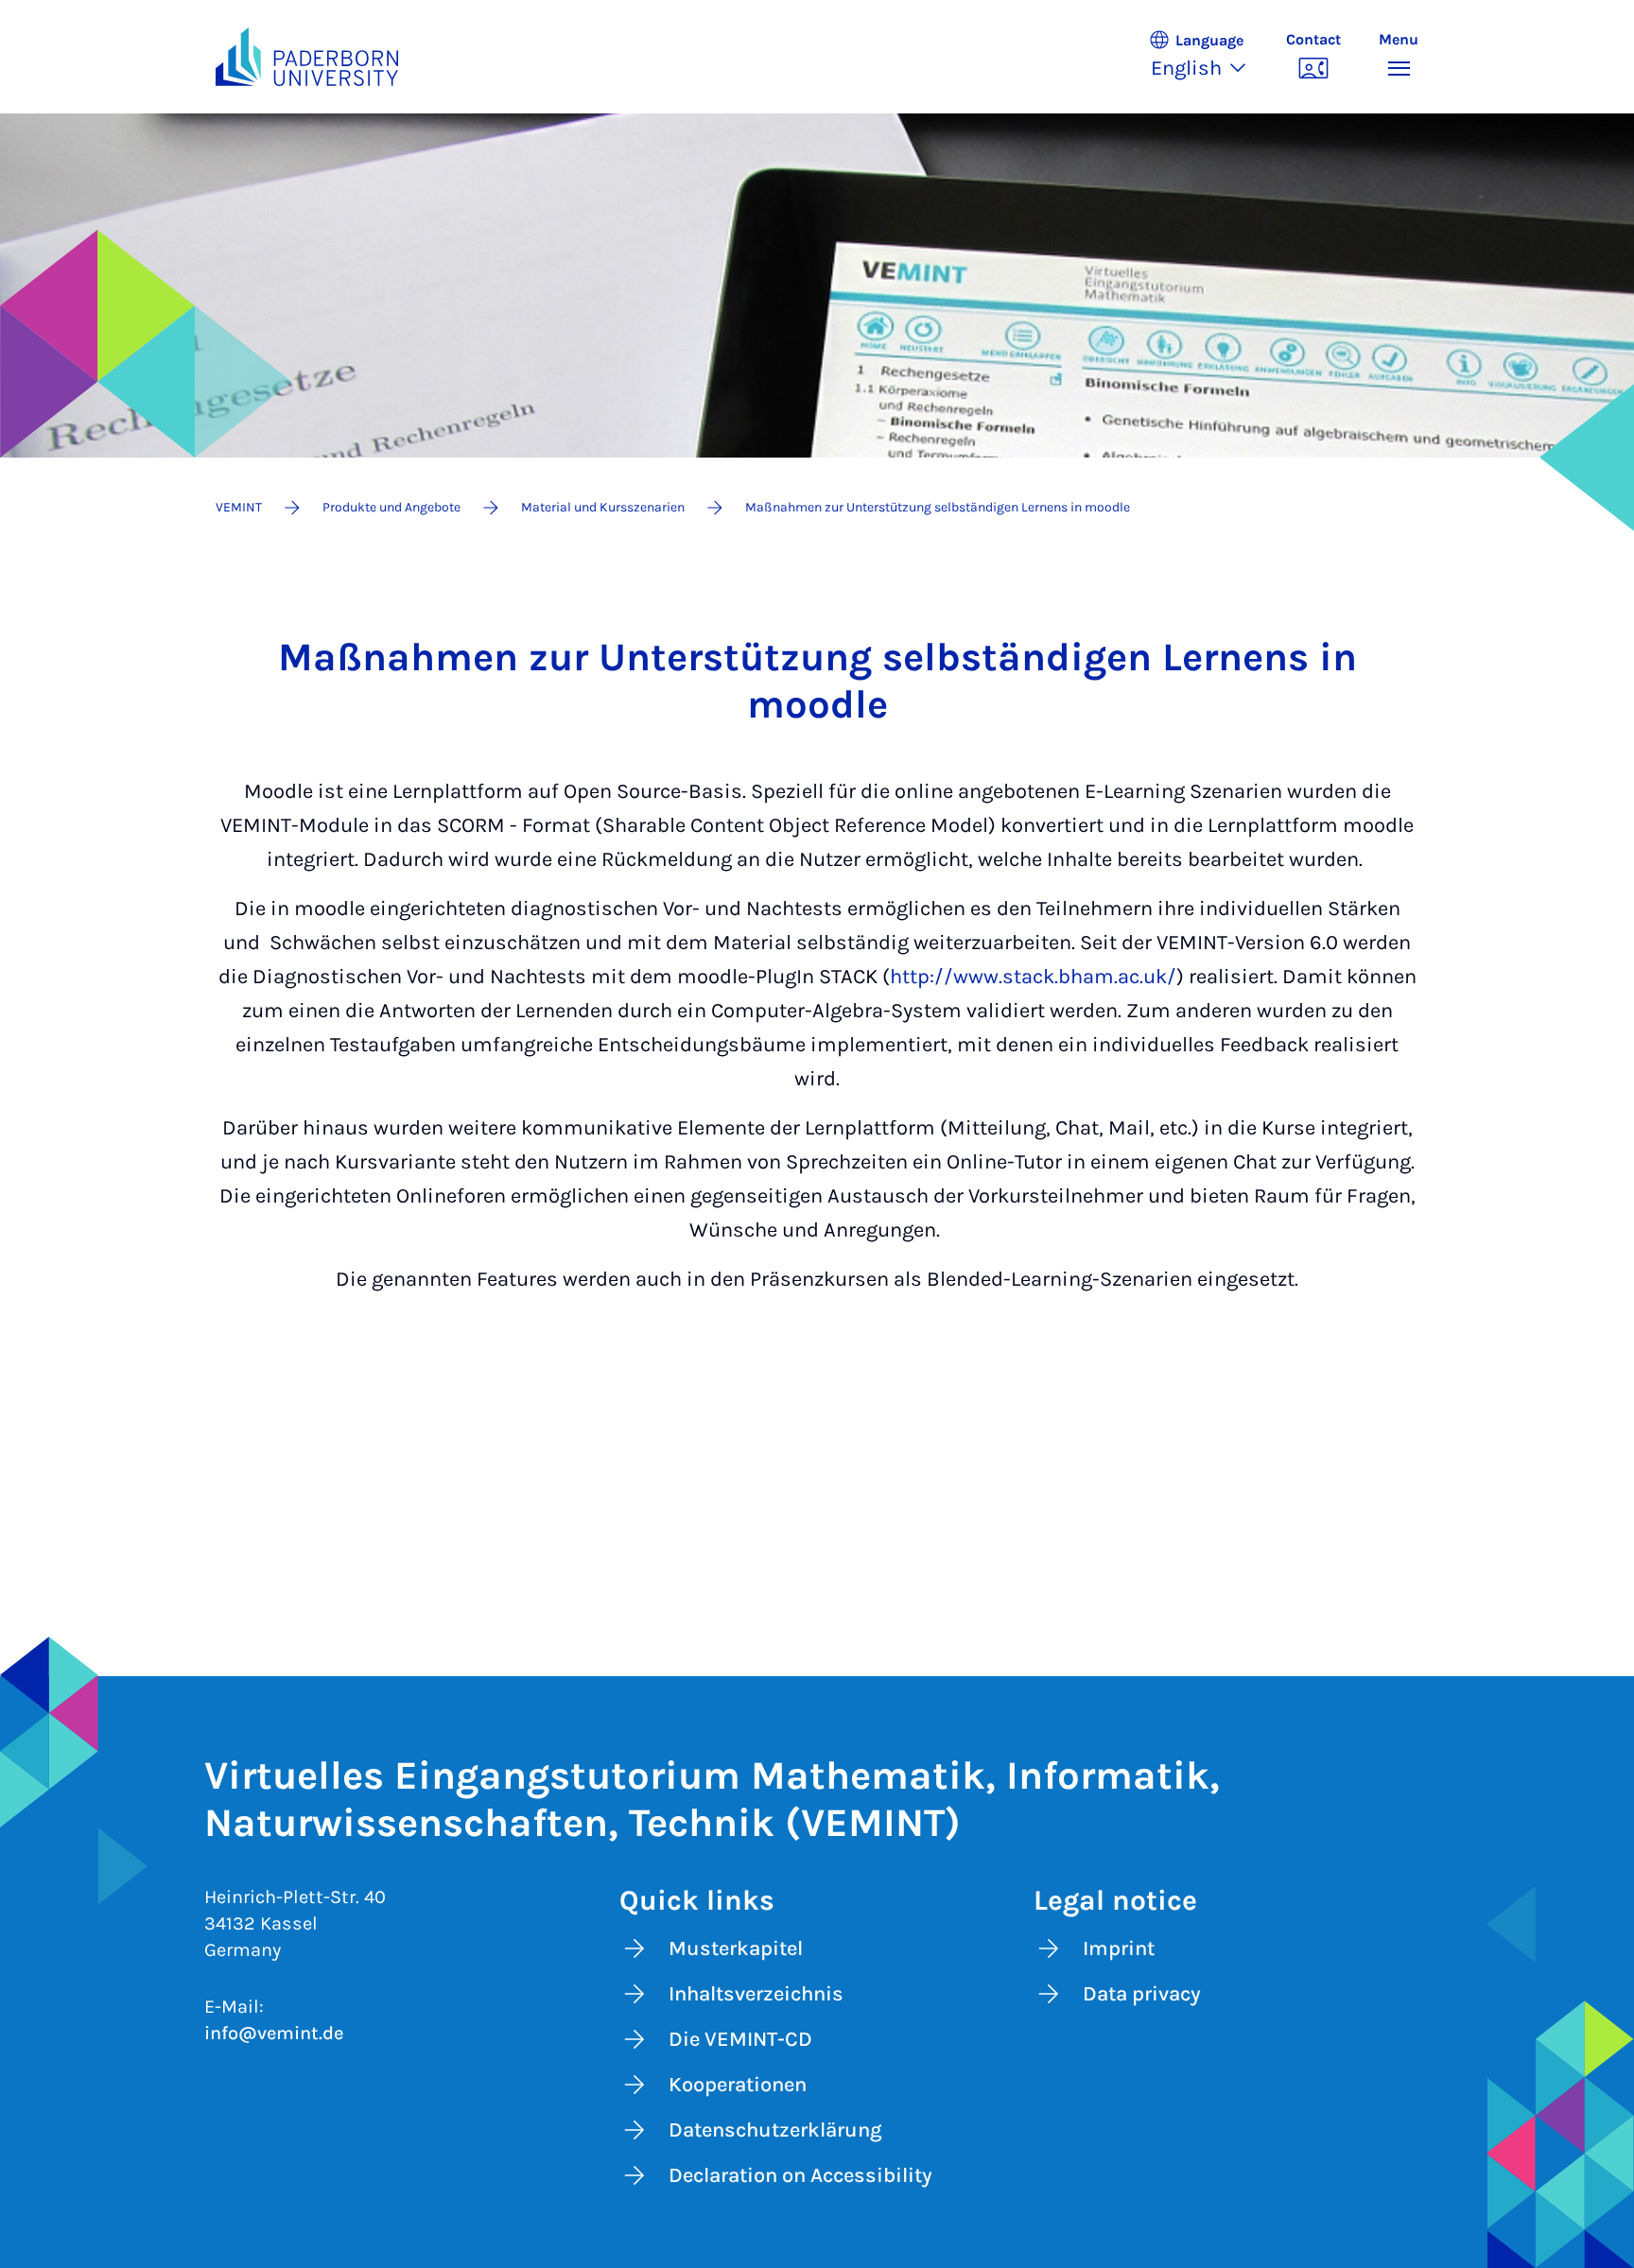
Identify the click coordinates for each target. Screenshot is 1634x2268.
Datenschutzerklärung (775, 2130)
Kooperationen (738, 2085)
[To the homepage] (307, 57)
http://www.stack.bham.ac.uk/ (1033, 977)
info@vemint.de (274, 2033)
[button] (1208, 57)
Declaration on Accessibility (800, 2175)
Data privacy (1142, 1994)
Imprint (1119, 1948)
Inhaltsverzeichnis (756, 1994)
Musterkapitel (736, 1948)
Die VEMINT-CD (740, 2039)
